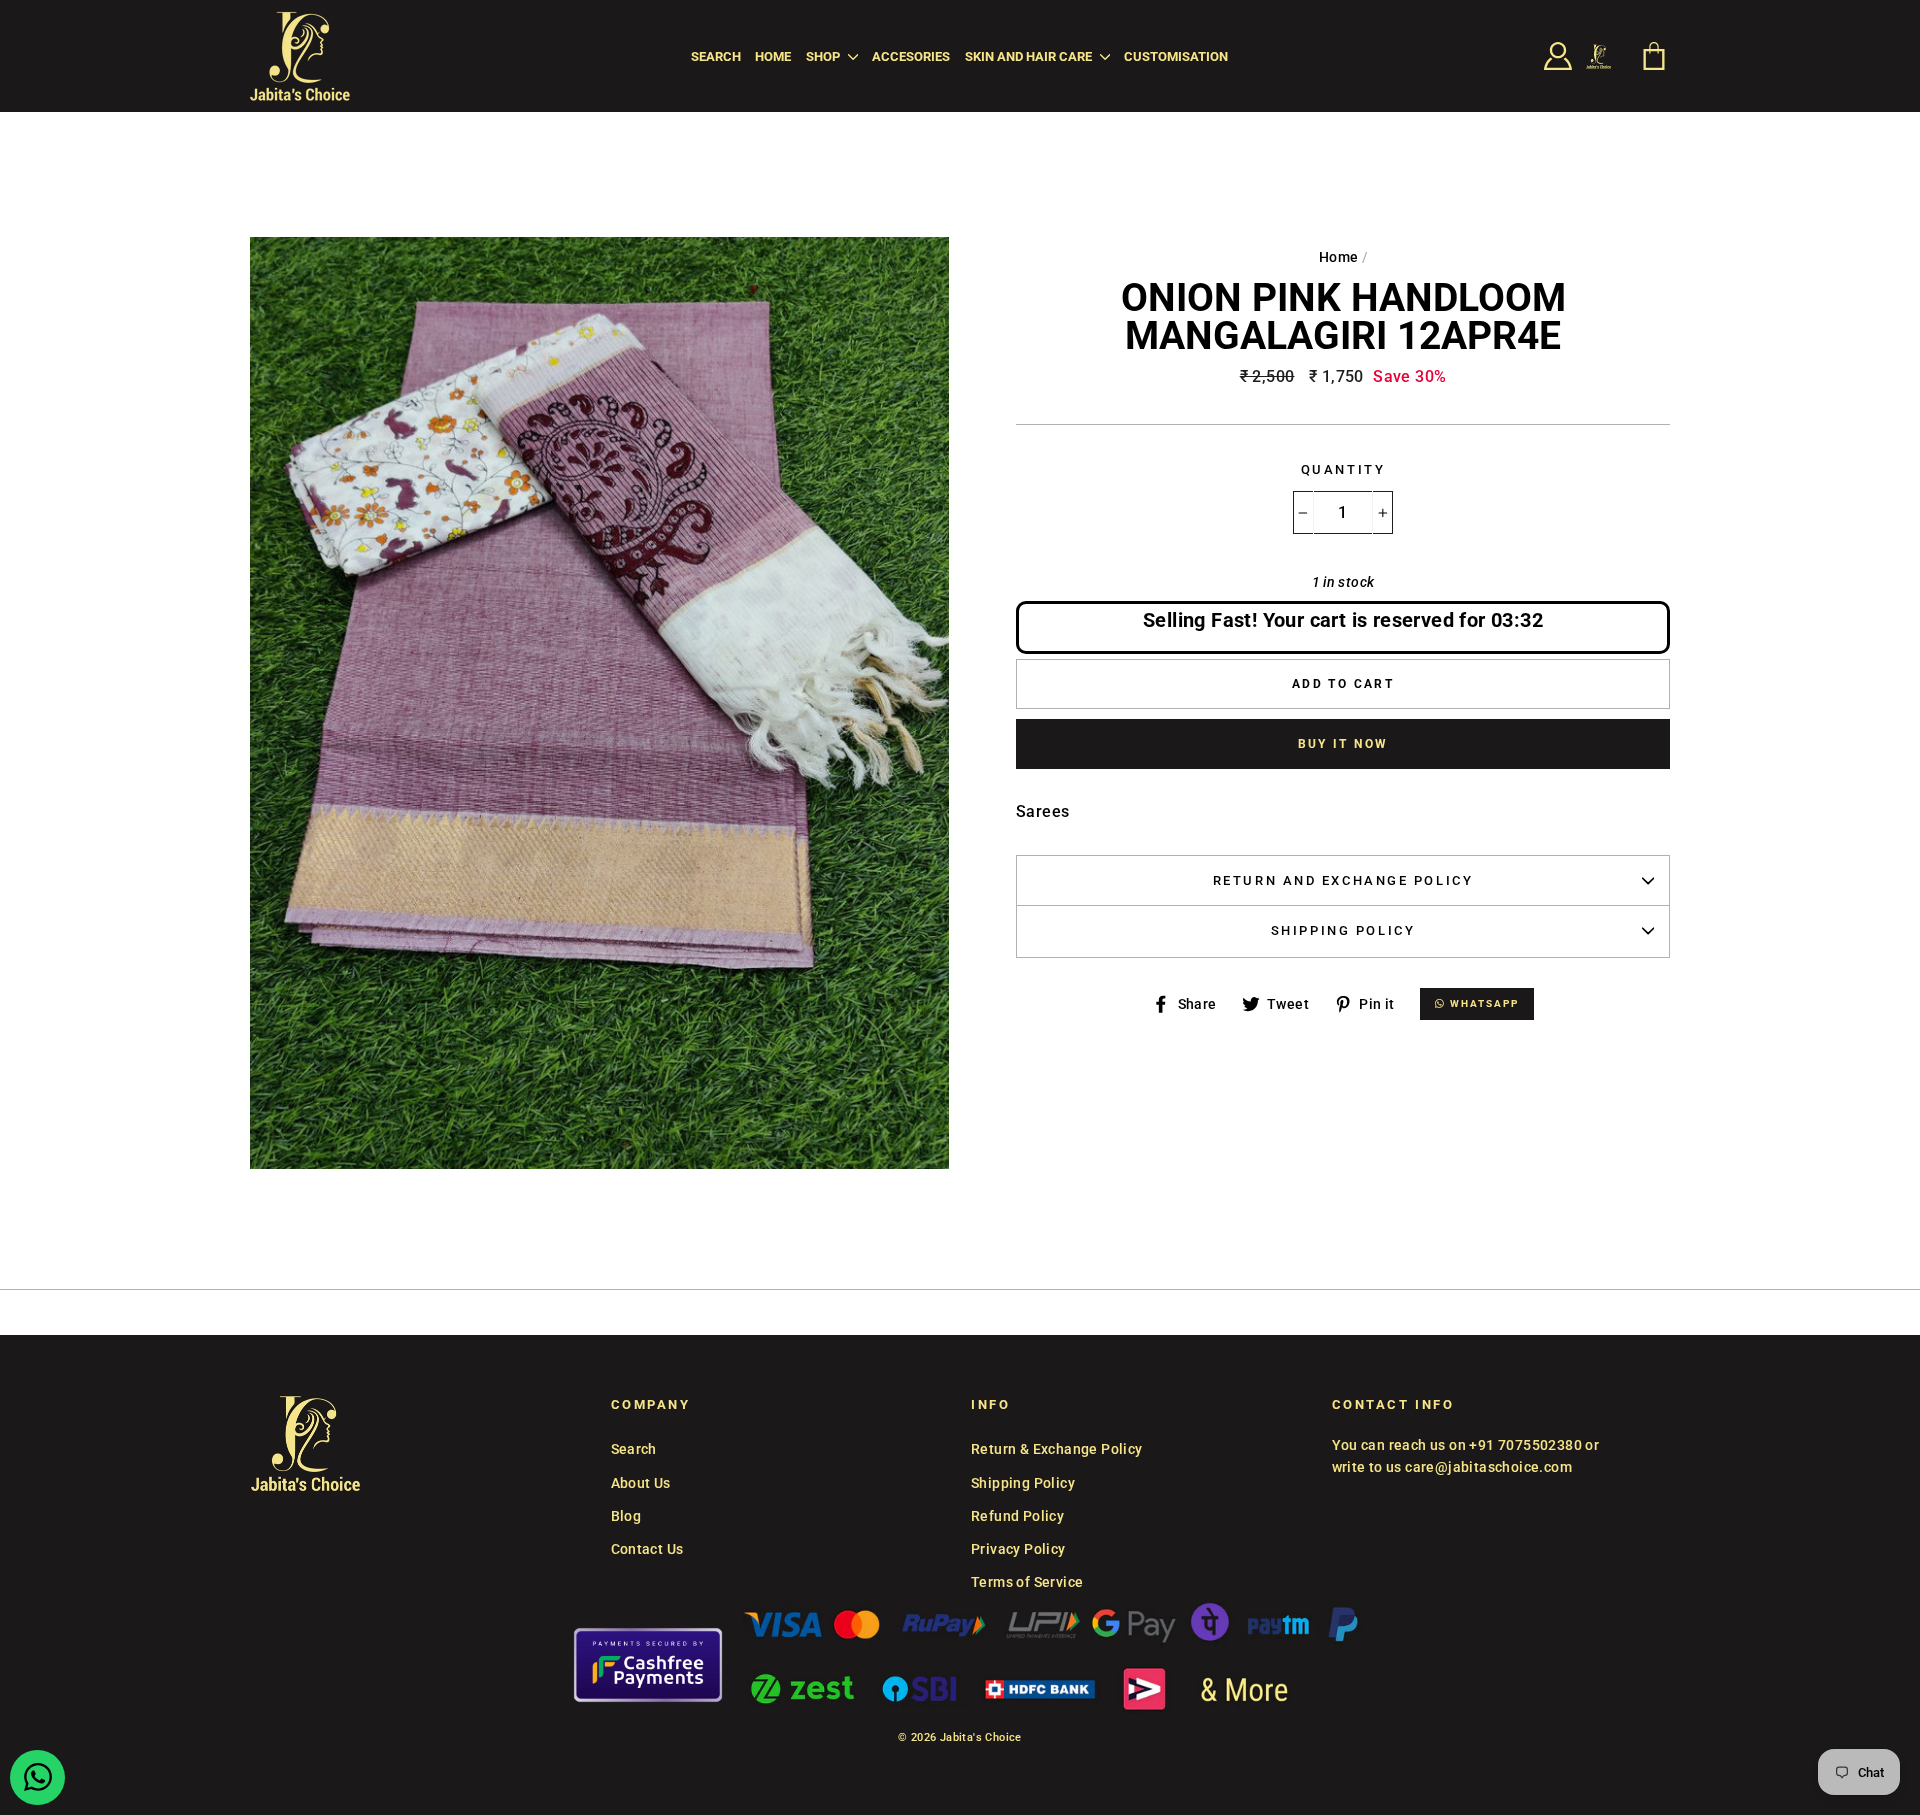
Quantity (1343, 469)
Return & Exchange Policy (1057, 1449)
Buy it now (1343, 744)
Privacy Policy (1018, 1549)
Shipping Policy (1343, 930)
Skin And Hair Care (1030, 56)
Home (773, 56)
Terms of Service (1027, 1582)
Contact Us (647, 1549)
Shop (824, 56)
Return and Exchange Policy (1343, 880)
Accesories (911, 56)
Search (716, 56)
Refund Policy (1017, 1516)
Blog (626, 1516)
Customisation (1176, 56)
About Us (641, 1483)
